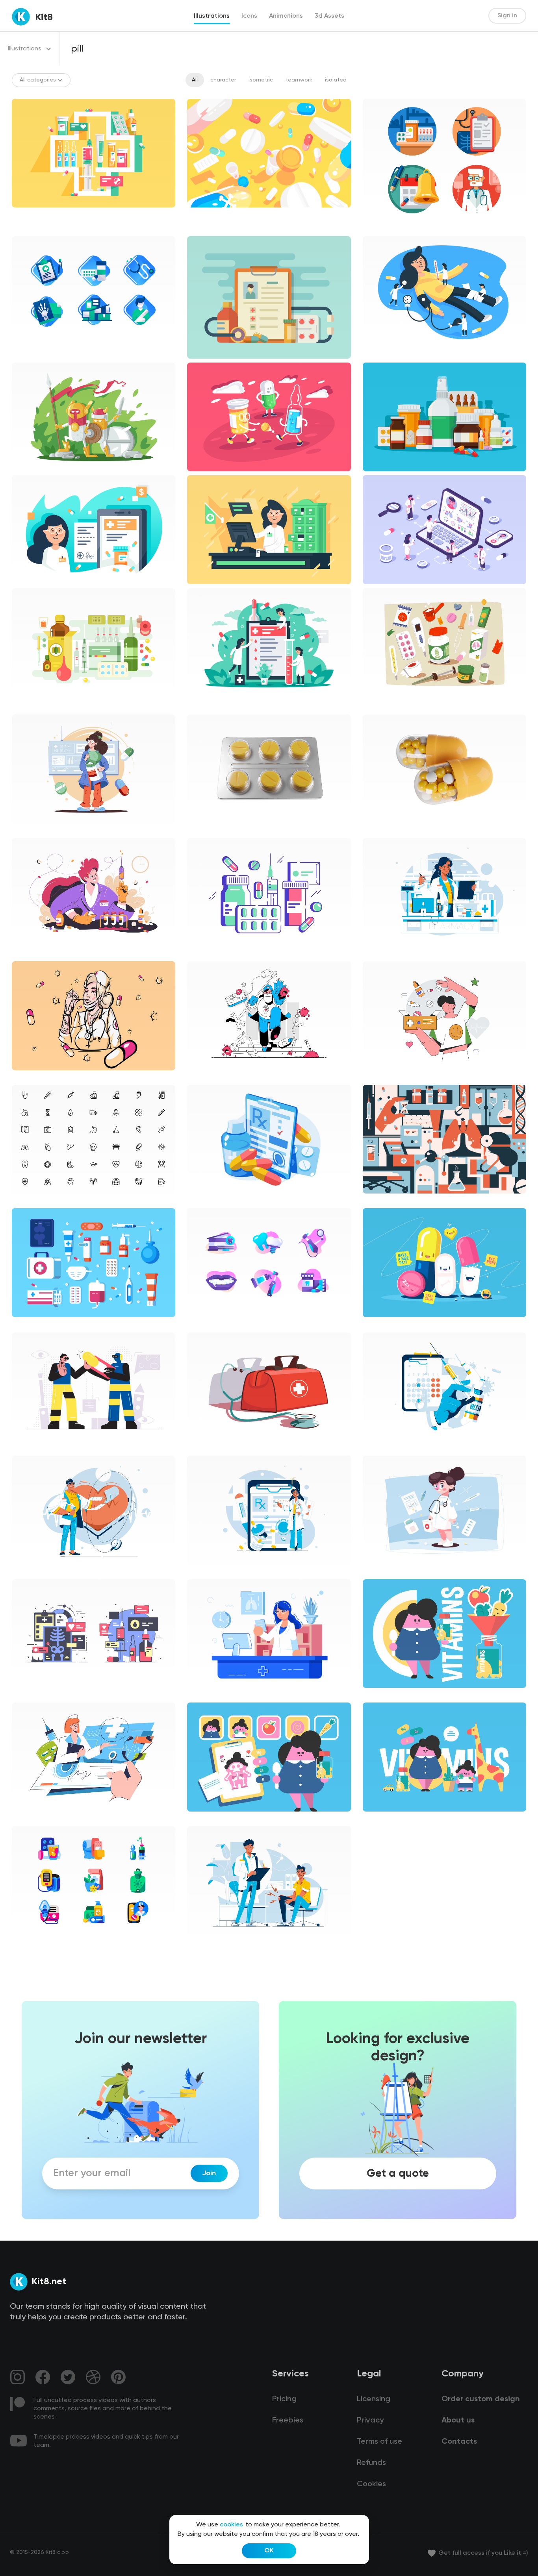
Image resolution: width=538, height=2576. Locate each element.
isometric (261, 80)
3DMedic (205, 830)
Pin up (26, 1077)
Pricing (284, 2399)
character (223, 80)
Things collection (392, 703)
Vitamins (380, 1695)
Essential (30, 1200)
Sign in (507, 16)
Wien (200, 1077)
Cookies (371, 2484)
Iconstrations (387, 228)
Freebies (288, 2421)
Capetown (32, 1448)
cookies (231, 2525)
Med (375, 953)
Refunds (371, 2463)
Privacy (370, 2421)
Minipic (27, 1941)
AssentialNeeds (39, 1818)
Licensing (374, 2399)
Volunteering (386, 1077)
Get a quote (398, 2173)
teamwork (299, 80)
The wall (380, 1200)
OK (269, 2551)
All (195, 80)
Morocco (205, 1200)
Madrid (27, 953)
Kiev (23, 830)
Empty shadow (38, 1695)
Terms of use (379, 2442)
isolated (336, 80)
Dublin (201, 953)
